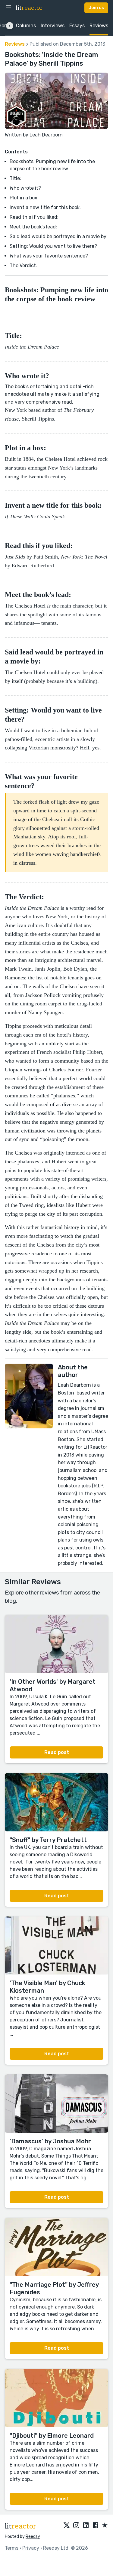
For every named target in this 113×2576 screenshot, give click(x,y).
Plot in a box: (25, 198)
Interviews (53, 26)
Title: (15, 178)
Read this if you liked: (34, 217)
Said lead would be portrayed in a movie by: (59, 236)
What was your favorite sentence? (49, 256)
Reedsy (33, 2537)
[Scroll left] (10, 26)
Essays (77, 26)
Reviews (99, 26)
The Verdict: (23, 265)
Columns (26, 26)
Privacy (31, 2548)
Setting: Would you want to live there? (53, 246)
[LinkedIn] (86, 2525)
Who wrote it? (25, 188)
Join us (96, 8)
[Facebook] (96, 2525)
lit (29, 8)
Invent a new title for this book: (45, 207)
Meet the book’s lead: (33, 227)
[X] (67, 2525)
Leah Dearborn (46, 135)
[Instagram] (76, 2525)
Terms (12, 2548)
